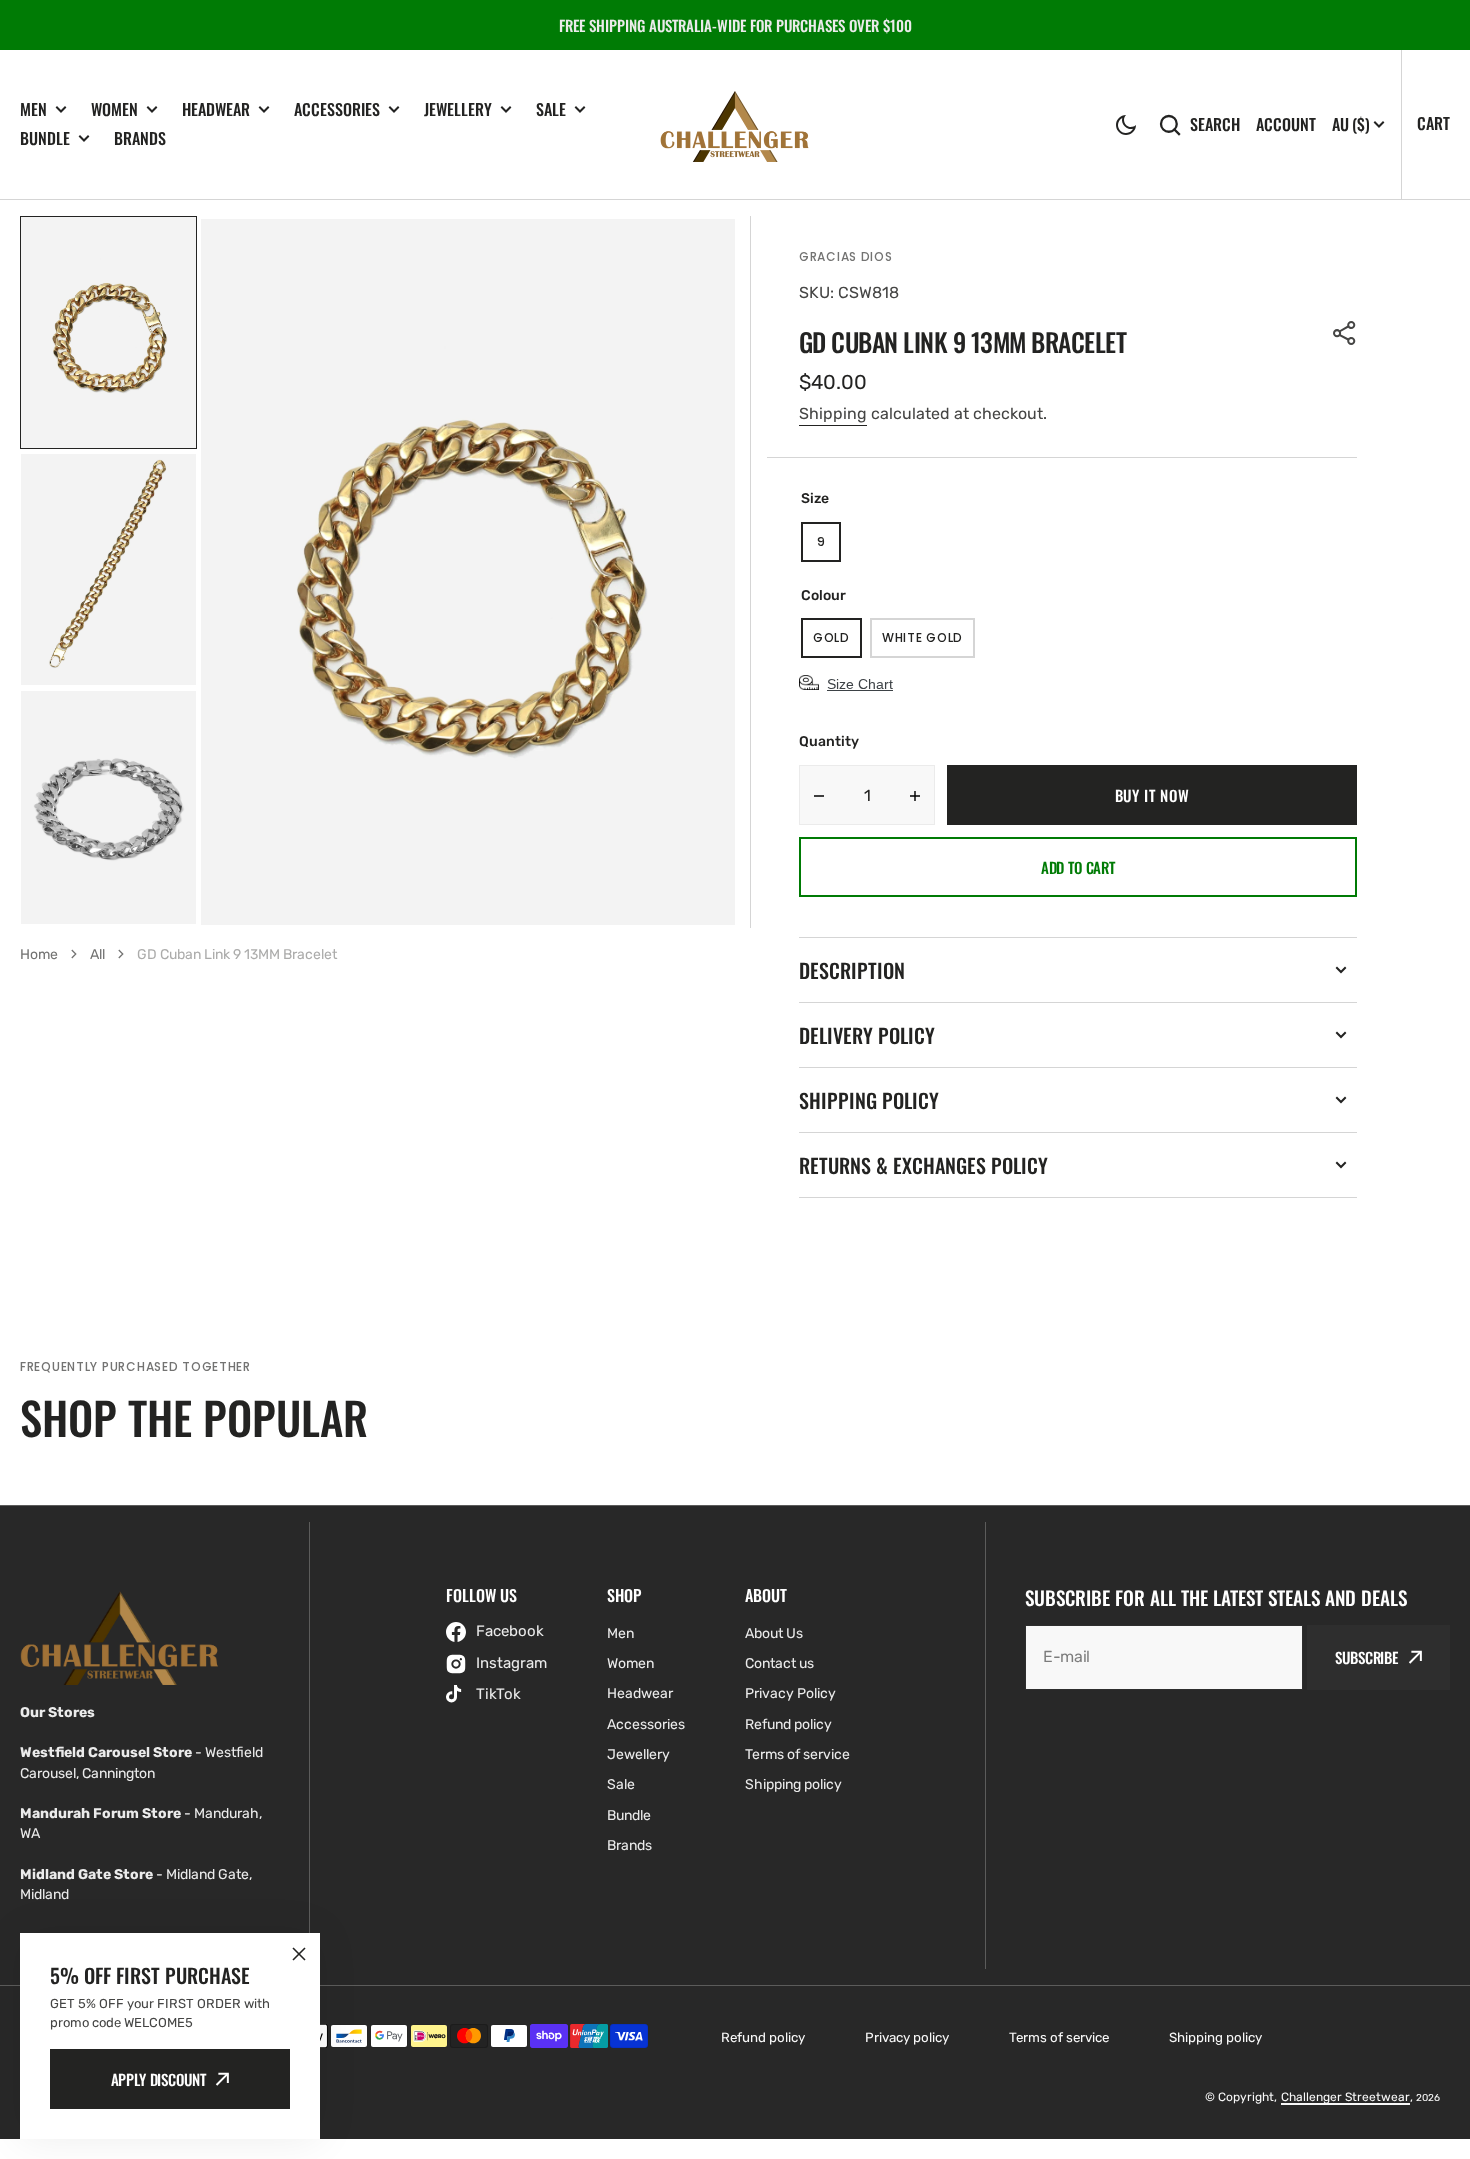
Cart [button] (1433, 123)
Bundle (45, 138)
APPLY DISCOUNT (158, 2079)
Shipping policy (1215, 2037)
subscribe (1366, 1657)
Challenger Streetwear (1345, 2097)
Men (33, 109)
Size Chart (860, 684)
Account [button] (1286, 124)
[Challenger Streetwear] (735, 124)
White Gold (928, 643)
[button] (1126, 125)
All (97, 954)
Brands (140, 138)
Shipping (833, 413)
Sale (551, 109)
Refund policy (763, 2037)
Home (39, 954)
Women (114, 109)
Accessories (337, 109)
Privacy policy (907, 2037)
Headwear (216, 109)
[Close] (299, 1954)
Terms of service (1059, 2037)
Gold (837, 643)
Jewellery (458, 109)
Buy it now (1152, 795)
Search (1215, 124)
